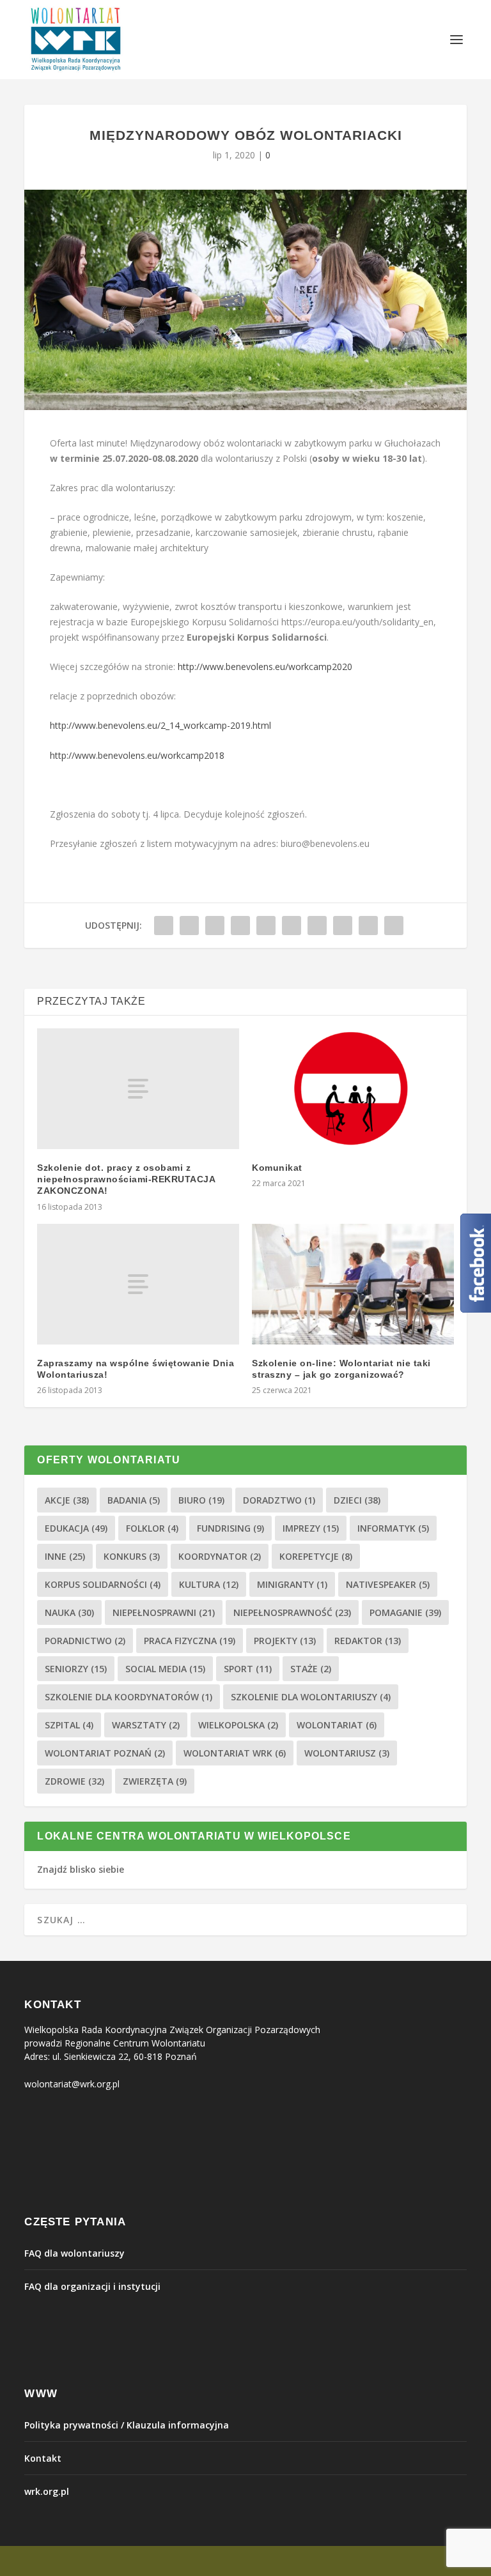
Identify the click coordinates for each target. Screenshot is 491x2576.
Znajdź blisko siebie (81, 1869)
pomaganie (405, 1612)
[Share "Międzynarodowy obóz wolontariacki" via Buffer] (317, 926)
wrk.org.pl (47, 2491)
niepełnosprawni (164, 1612)
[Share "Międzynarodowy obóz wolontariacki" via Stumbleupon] (343, 926)
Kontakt (43, 2458)
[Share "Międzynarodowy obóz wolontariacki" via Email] (368, 926)
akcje (67, 1500)
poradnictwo (85, 1641)
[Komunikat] (353, 1089)
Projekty (285, 1641)
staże (311, 1669)
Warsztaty (146, 1725)
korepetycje (316, 1556)
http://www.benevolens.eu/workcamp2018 (137, 755)
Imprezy (311, 1528)
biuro (201, 1500)
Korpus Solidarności (103, 1584)
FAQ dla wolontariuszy (74, 2253)
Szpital (69, 1725)
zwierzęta (155, 1781)
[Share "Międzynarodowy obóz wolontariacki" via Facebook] (164, 926)
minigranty (292, 1584)
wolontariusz (347, 1753)
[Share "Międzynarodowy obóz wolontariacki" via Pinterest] (266, 926)
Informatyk (393, 1528)
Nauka (69, 1612)
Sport (248, 1669)
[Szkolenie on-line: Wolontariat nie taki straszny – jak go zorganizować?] (353, 1284)
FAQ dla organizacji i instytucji (92, 2286)
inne (65, 1556)
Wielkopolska (238, 1725)
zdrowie (74, 1781)
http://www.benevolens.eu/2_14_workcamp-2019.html (160, 725)
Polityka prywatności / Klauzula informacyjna (127, 2425)
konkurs (132, 1556)
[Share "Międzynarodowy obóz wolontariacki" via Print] (394, 926)
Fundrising (230, 1528)
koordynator (220, 1556)
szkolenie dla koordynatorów (129, 1697)
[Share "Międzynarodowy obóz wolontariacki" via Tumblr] (240, 926)
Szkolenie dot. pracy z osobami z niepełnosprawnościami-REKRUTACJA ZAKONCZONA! (126, 1179)
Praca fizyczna (190, 1641)
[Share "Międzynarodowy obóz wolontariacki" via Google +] (215, 926)
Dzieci (357, 1500)
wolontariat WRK (235, 1753)
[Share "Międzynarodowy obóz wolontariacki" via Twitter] (189, 926)
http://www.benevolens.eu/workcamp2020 (265, 667)
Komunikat (277, 1168)
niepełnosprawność (292, 1612)
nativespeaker (388, 1584)
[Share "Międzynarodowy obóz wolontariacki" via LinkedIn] (292, 926)
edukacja (76, 1528)
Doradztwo (279, 1500)
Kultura (209, 1584)
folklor (152, 1528)
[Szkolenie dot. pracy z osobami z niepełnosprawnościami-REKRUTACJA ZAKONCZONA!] (138, 1089)
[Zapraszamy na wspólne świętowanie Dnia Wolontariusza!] (138, 1284)
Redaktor (368, 1641)
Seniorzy (76, 1669)
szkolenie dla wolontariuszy (311, 1697)
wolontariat (337, 1725)
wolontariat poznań (105, 1753)
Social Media (165, 1669)
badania (134, 1500)
